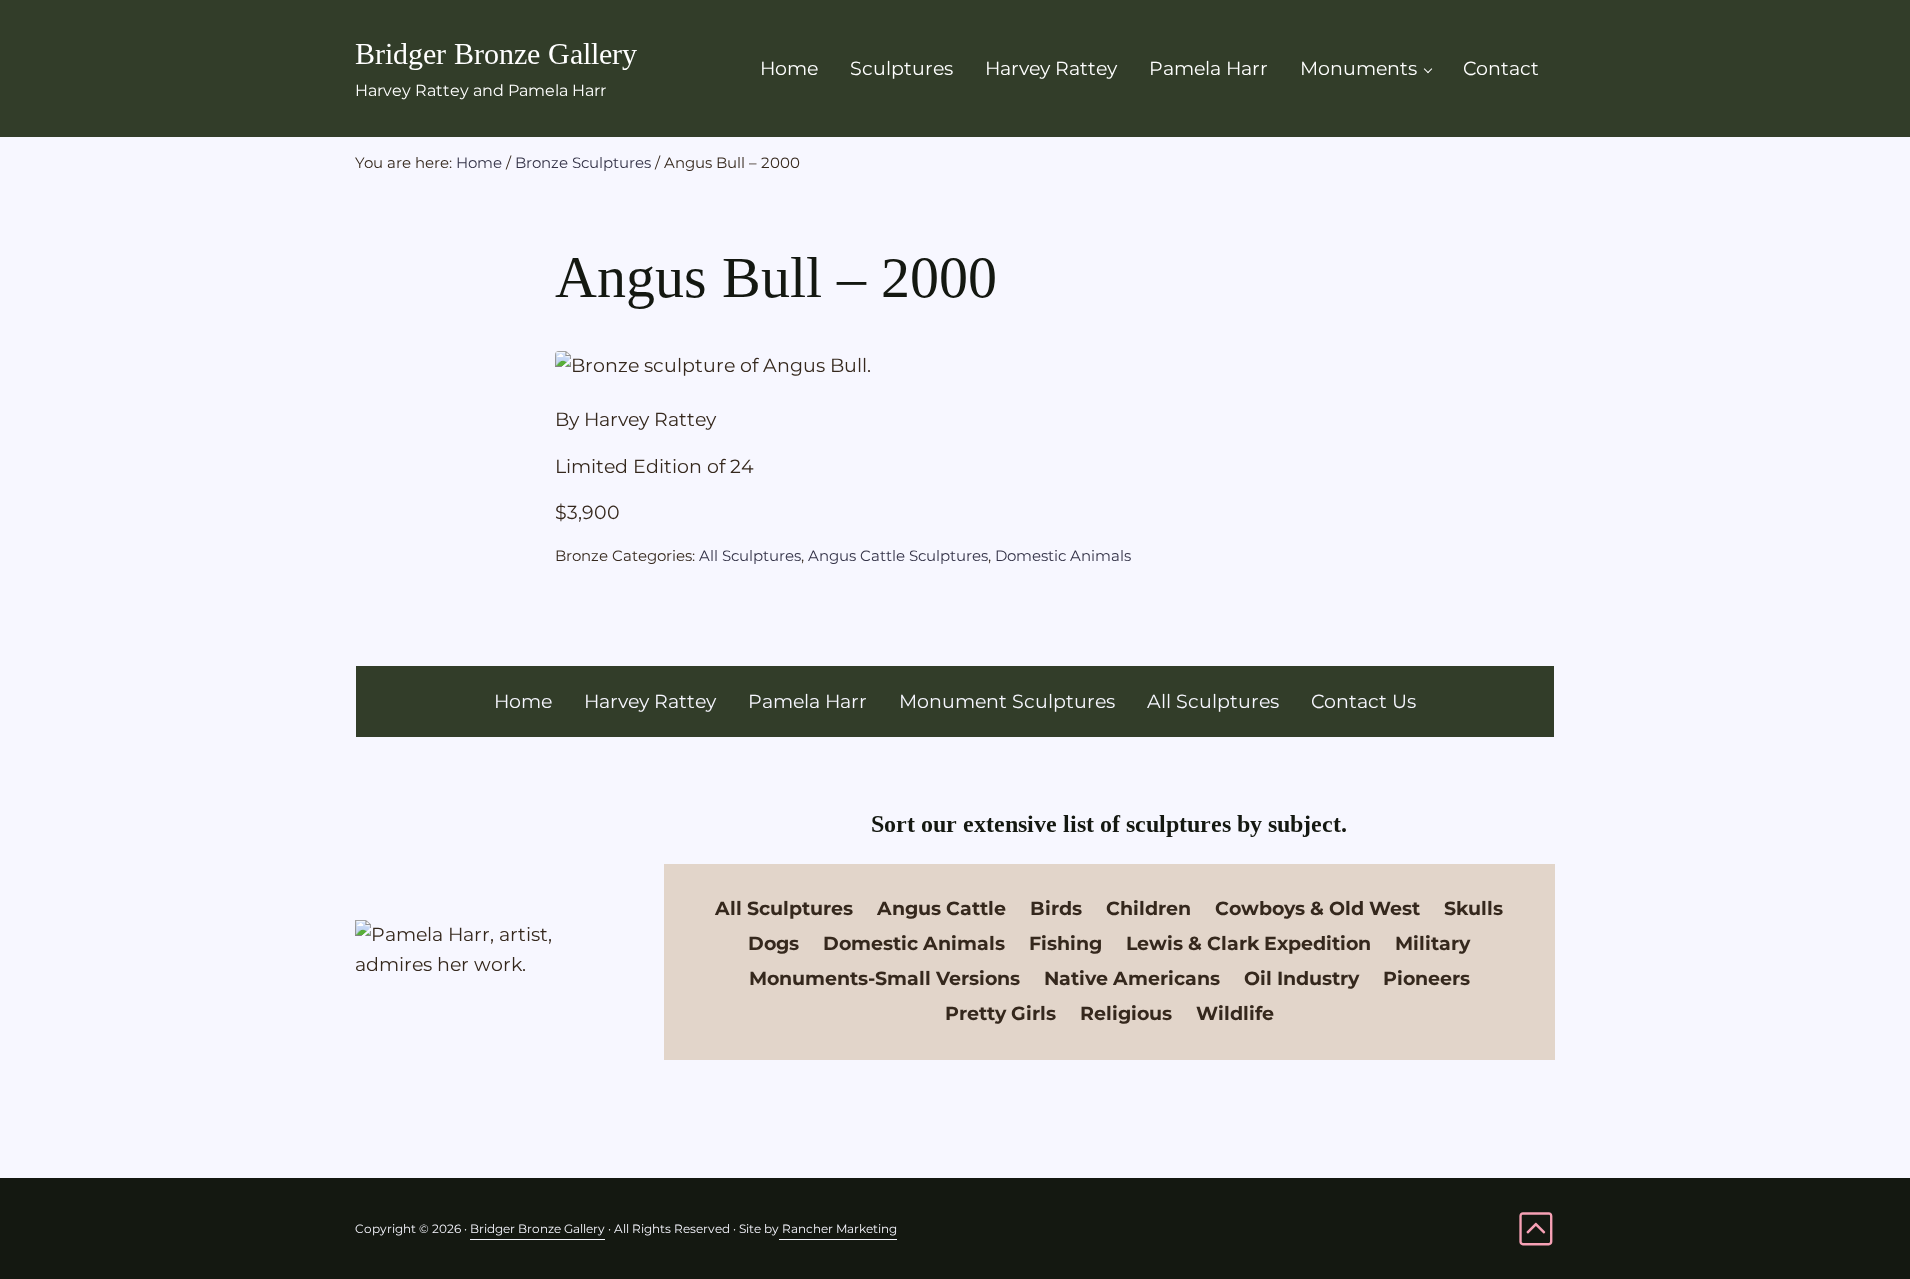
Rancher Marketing (838, 1228)
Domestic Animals (1063, 555)
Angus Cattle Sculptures (898, 555)
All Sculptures (750, 555)
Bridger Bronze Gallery (496, 54)
